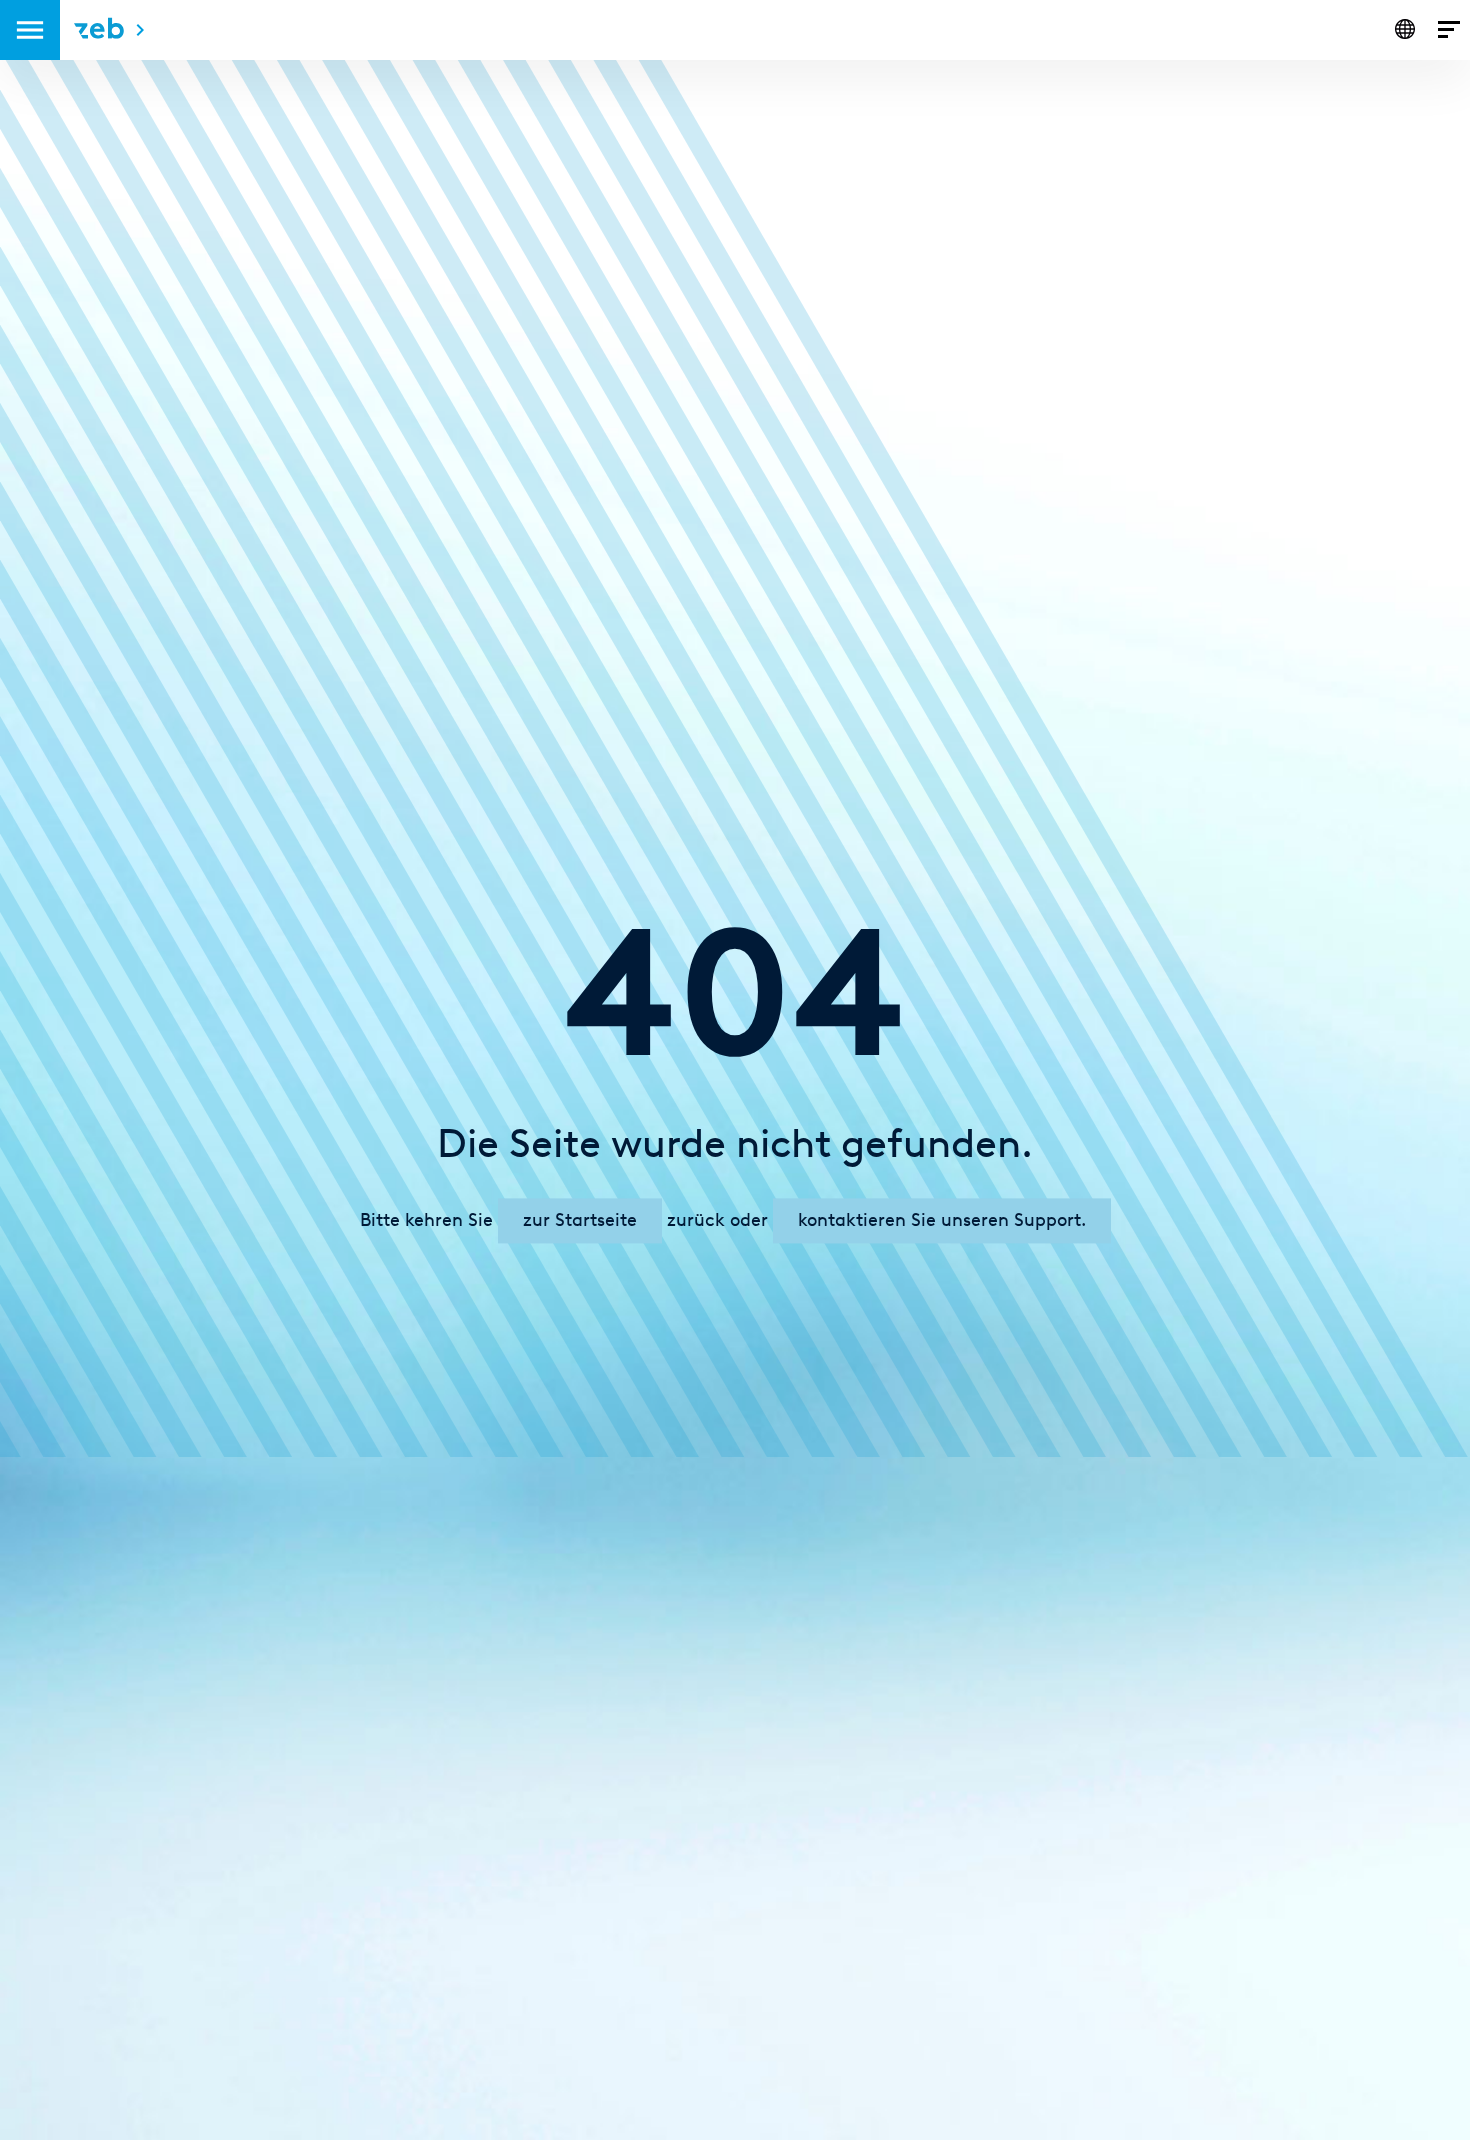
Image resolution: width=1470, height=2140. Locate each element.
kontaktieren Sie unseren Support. (942, 1220)
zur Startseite (580, 1220)
